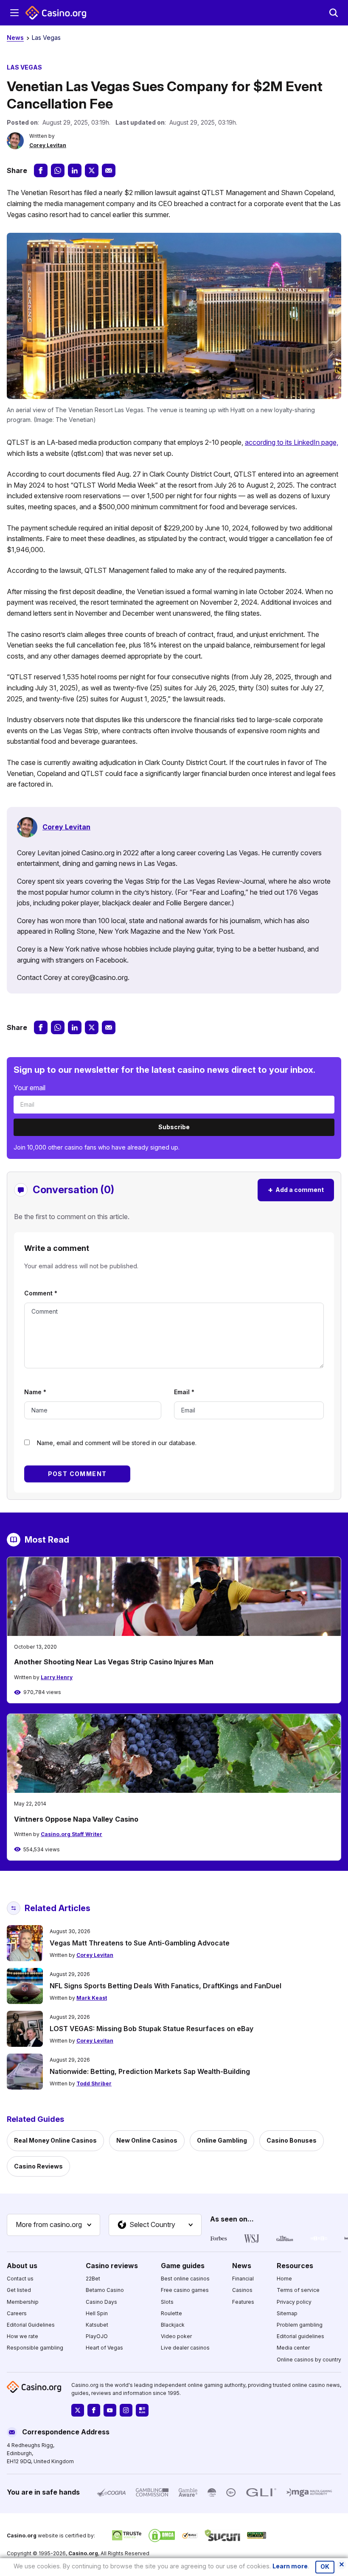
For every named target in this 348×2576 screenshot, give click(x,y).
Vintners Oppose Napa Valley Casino (76, 1819)
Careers (17, 2313)
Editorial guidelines (300, 2336)
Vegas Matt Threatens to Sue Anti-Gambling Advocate (140, 1943)
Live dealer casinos (185, 2348)
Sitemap (287, 2313)
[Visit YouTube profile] (110, 2410)
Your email (29, 1088)
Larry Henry (57, 1677)
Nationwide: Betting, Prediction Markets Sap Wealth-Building (150, 2071)
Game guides (183, 2266)
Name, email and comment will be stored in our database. (117, 1443)
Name (35, 1392)
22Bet (93, 2279)
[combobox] (53, 2225)
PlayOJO (97, 2336)
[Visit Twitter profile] (78, 2410)
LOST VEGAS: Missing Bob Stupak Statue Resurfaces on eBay (152, 2029)
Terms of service (298, 2290)
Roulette (171, 2313)
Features (243, 2302)
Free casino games (185, 2290)
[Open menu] (14, 13)
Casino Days (101, 2302)
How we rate (22, 2336)
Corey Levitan (48, 145)
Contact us (20, 2279)
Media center (293, 2348)
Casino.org (83, 2553)
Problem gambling (300, 2325)
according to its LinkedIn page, (292, 442)
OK (325, 2567)
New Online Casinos (147, 2140)
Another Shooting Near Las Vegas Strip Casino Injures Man (114, 1662)
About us (22, 2266)
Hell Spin (97, 2313)
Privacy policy (294, 2302)
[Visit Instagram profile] (126, 2410)
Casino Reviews (38, 2166)
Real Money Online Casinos (55, 2140)
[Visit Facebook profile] (94, 2410)
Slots (167, 2302)
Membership (23, 2302)
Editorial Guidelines (31, 2325)
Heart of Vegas (104, 2348)
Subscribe (174, 1127)
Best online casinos (185, 2279)
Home (284, 2279)
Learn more (290, 2566)
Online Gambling (222, 2140)
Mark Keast (92, 1998)
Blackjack (173, 2325)
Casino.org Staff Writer (72, 1834)
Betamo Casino (105, 2290)
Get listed (19, 2290)
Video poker (176, 2336)
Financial (243, 2279)
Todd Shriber (94, 2083)
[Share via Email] (109, 170)
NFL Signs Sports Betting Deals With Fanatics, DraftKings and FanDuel (166, 1986)
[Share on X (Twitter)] (92, 170)
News (15, 38)
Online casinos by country (309, 2360)
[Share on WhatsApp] (58, 170)
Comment (41, 1293)
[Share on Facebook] (41, 170)
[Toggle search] (334, 13)
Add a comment (296, 1190)
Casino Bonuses (292, 2140)
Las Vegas (46, 38)
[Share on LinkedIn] (75, 170)
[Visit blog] (142, 2410)
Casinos (242, 2290)
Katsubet (97, 2325)
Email (184, 1392)
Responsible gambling (35, 2348)
